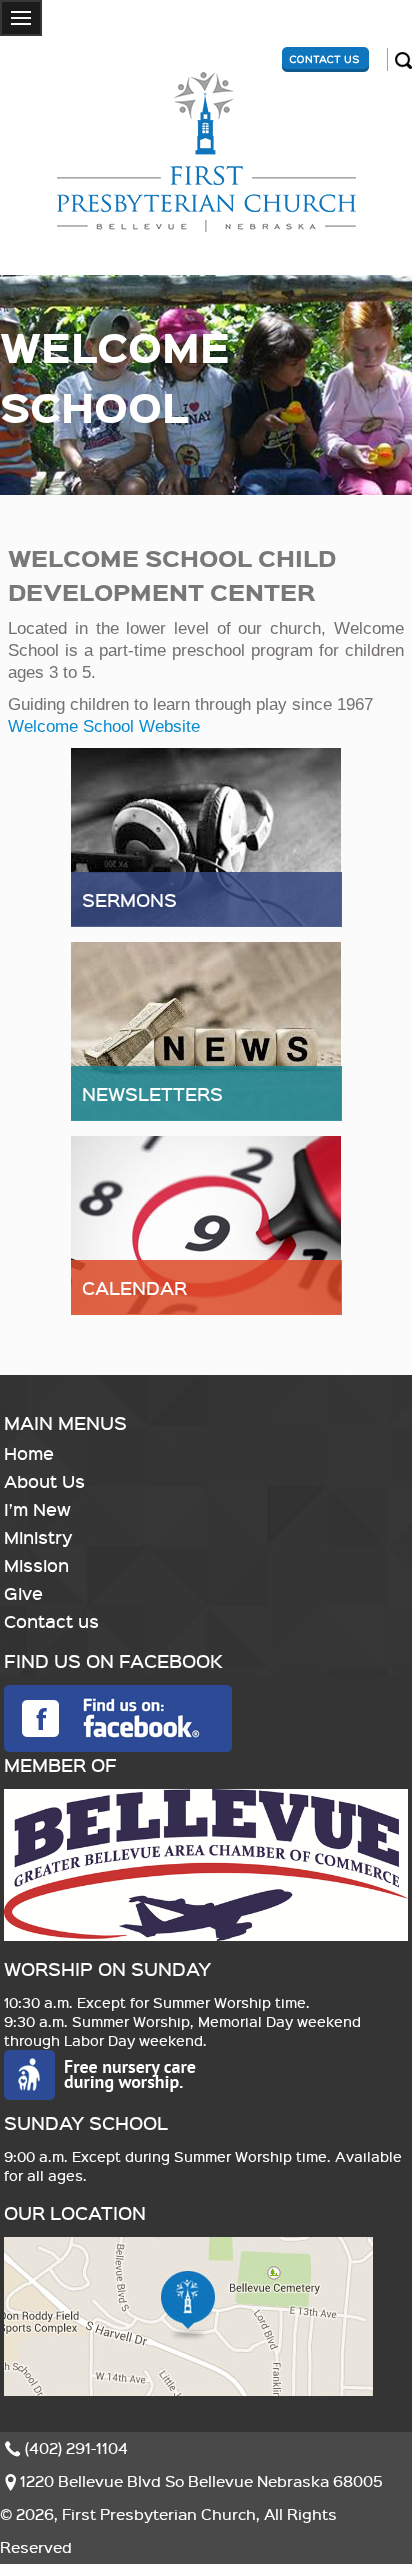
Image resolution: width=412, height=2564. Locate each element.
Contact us (51, 1621)
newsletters (152, 1093)
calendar (134, 1287)
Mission (36, 1565)
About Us (44, 1481)
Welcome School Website (104, 726)
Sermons (129, 899)
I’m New (37, 1509)
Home (29, 1453)
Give (23, 1593)
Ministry (38, 1537)
